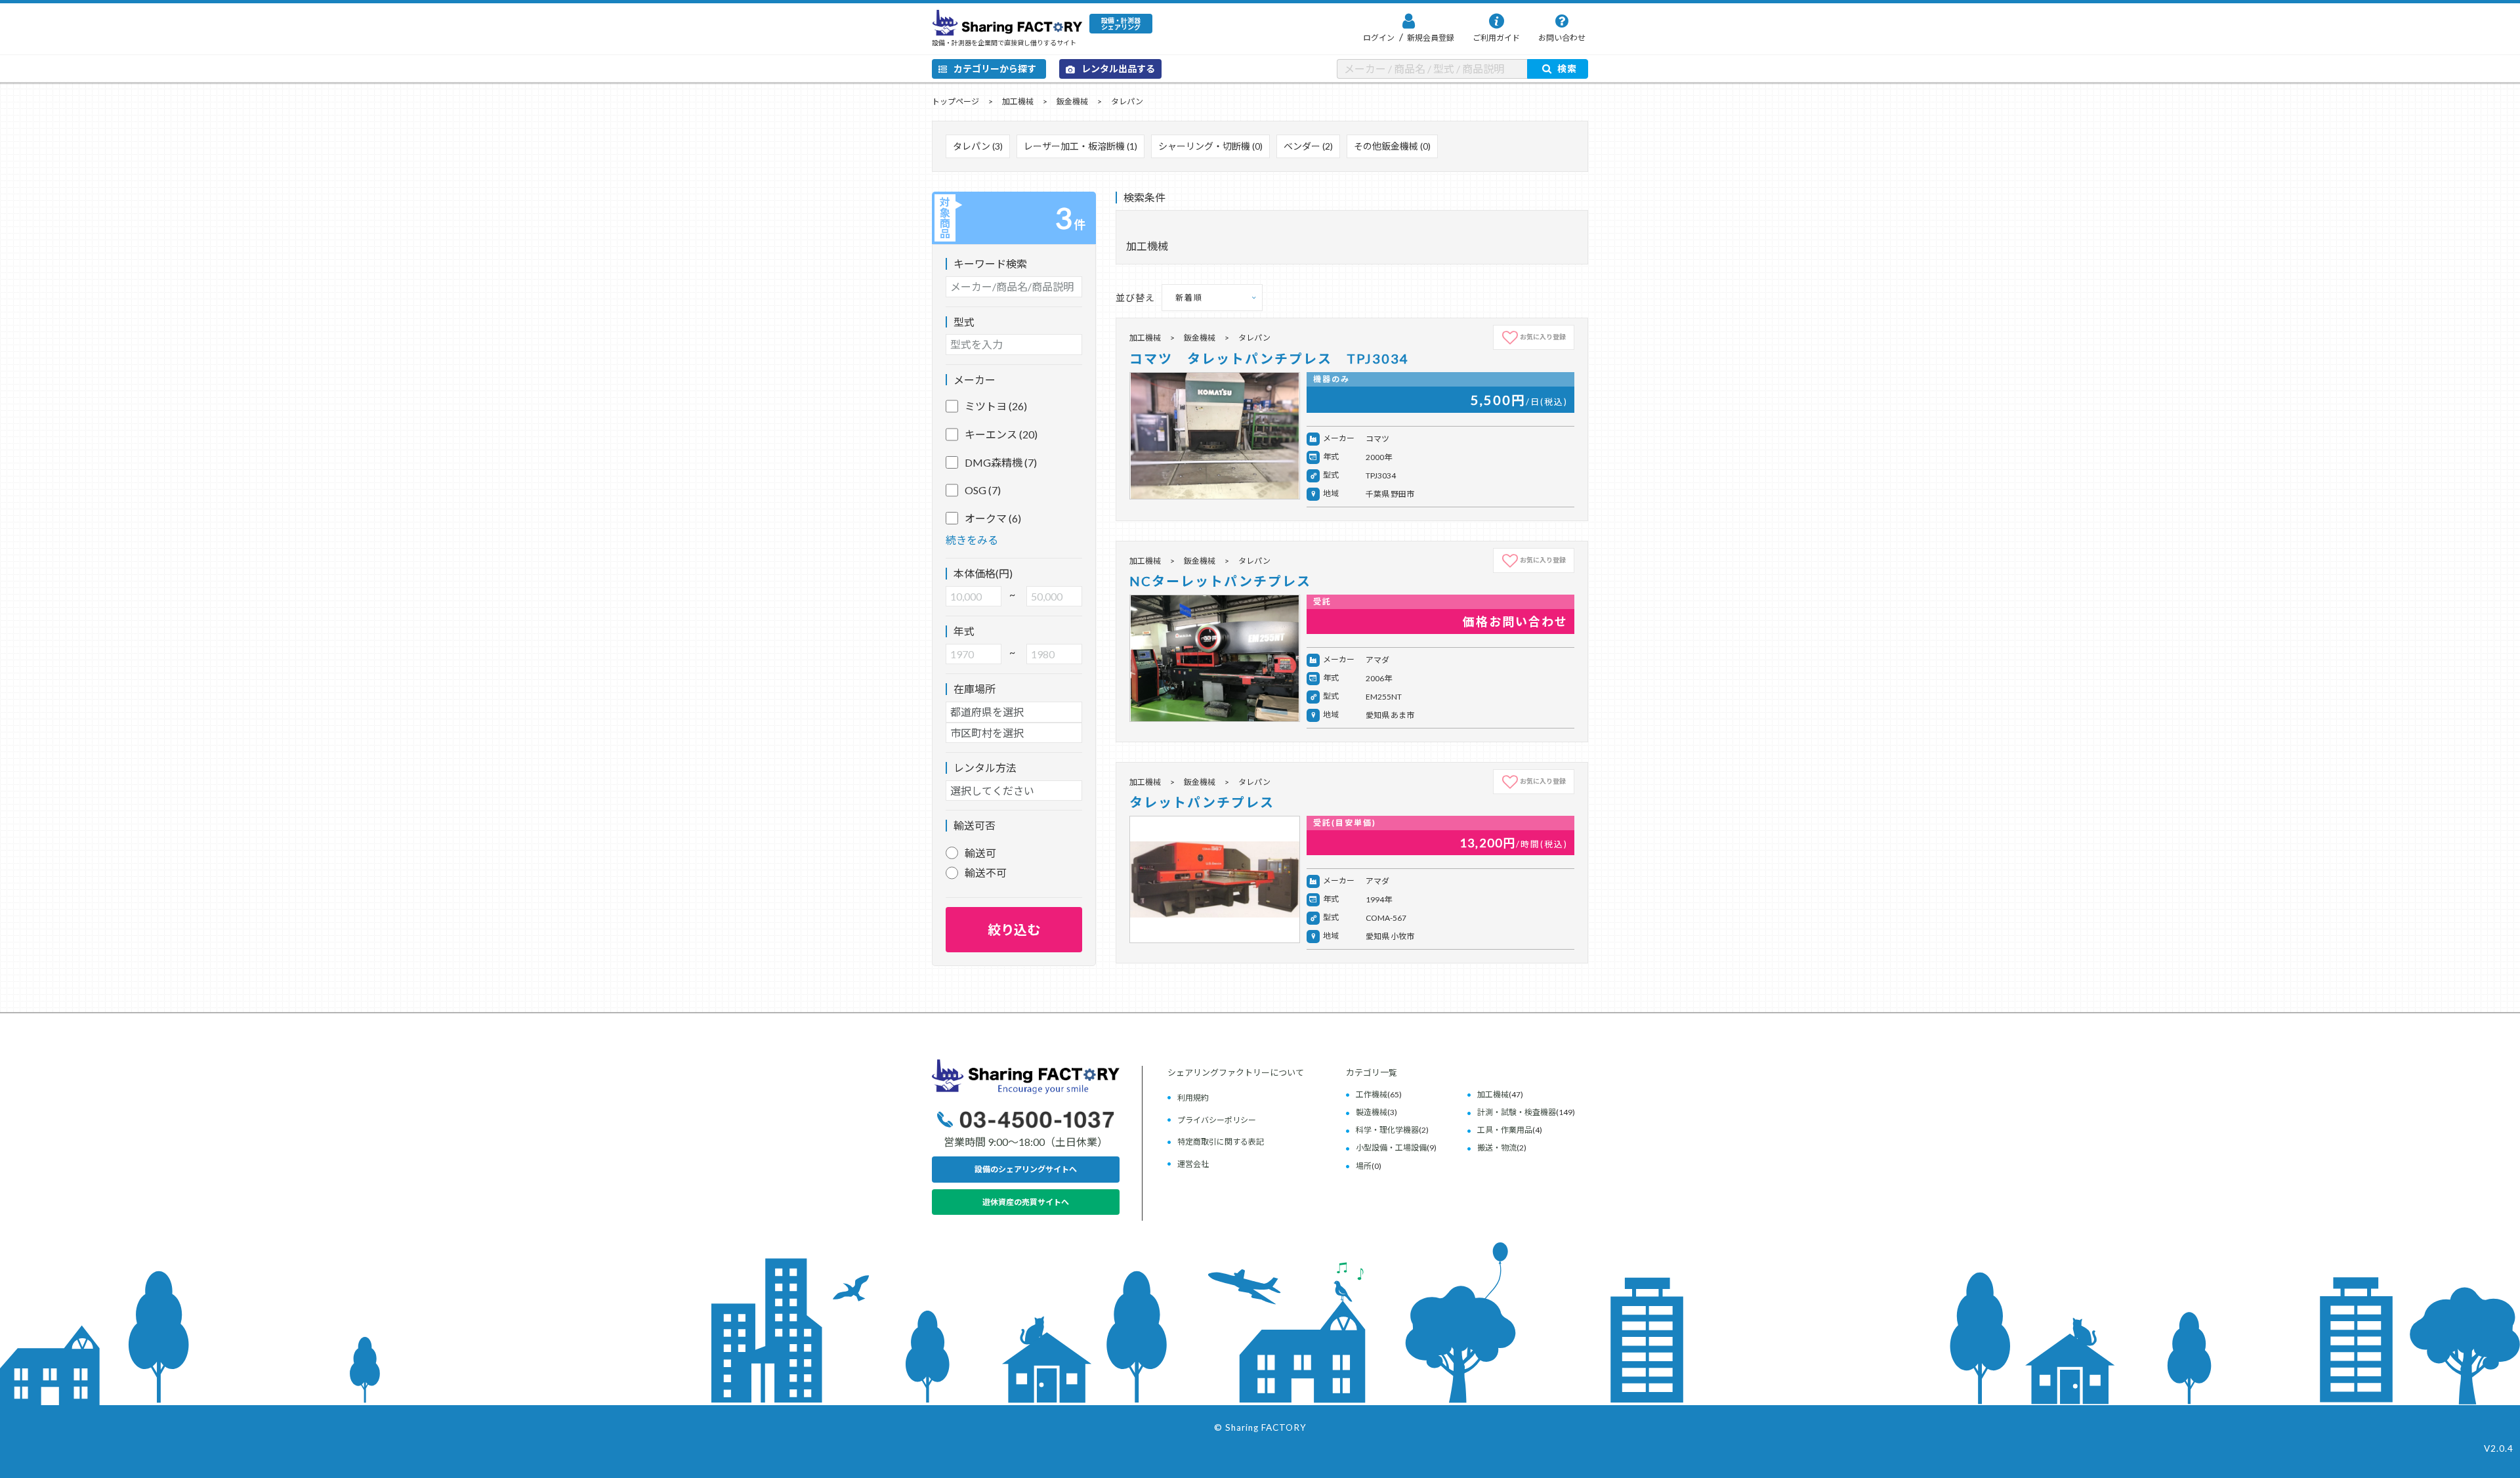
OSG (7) (983, 490)
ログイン (1379, 38)
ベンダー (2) (1308, 146)
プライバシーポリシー (1217, 1120)
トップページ (955, 101)
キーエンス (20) (1001, 434)
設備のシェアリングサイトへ (1026, 1169)
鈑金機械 (1072, 101)
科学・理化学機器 (1387, 1130)
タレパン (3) (978, 146)
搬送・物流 (1497, 1148)
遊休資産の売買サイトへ (1026, 1202)
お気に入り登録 (1543, 337)
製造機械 (1372, 1112)
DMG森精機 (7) (1001, 462)
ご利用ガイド (1496, 38)
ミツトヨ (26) (996, 406)
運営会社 (1193, 1164)
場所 (1364, 1166)
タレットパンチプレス (1202, 802)
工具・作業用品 (1505, 1130)
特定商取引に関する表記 (1221, 1142)
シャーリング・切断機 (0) (1210, 146)
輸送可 (980, 853)
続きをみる (972, 540)
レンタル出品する (1118, 69)
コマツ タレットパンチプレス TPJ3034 (1269, 358)
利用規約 (1193, 1098)
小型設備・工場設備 (1391, 1148)
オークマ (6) (993, 518)
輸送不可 (986, 873)
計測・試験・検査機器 (1517, 1112)
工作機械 (1372, 1094)
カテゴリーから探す (995, 69)
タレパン (1127, 101)
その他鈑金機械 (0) (1392, 146)
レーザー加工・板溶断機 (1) (1081, 146)
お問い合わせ (1562, 38)
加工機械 (1018, 101)
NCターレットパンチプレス (1220, 581)
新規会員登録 (1430, 38)
